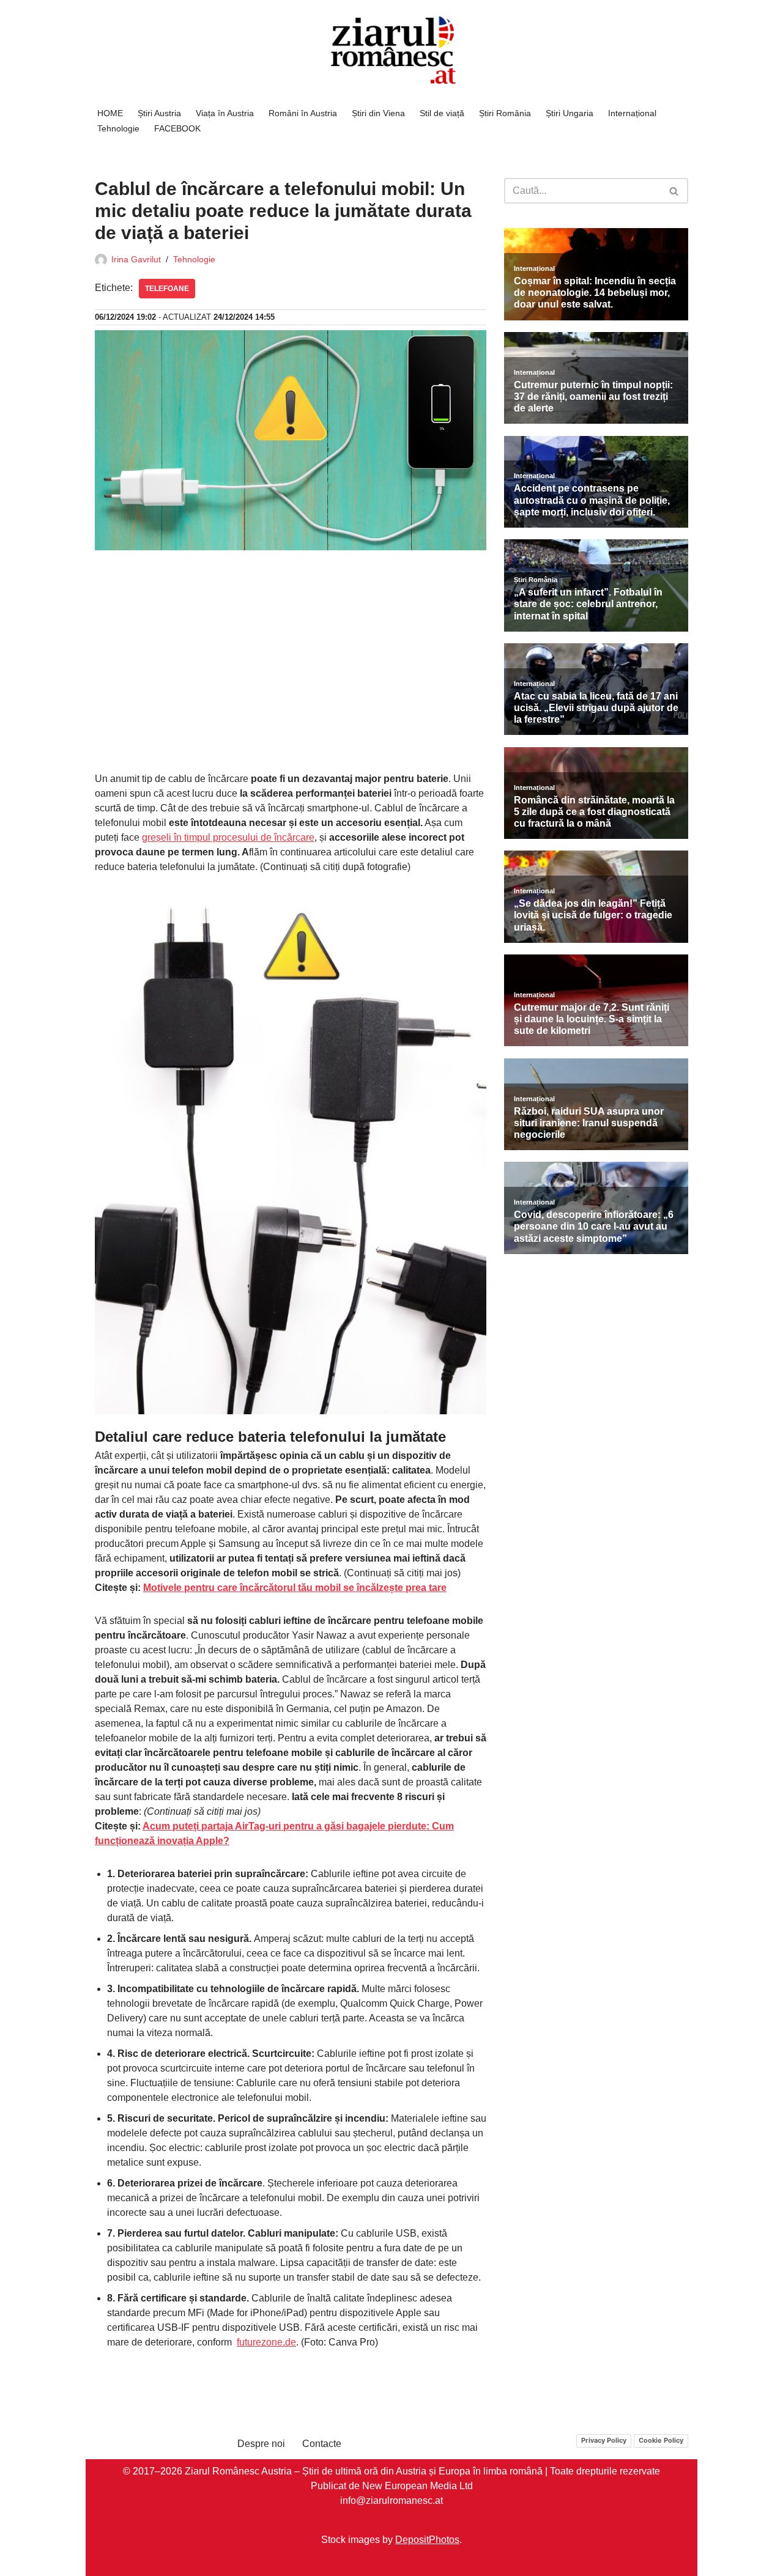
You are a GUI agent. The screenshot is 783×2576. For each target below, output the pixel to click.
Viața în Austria (225, 113)
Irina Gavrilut (136, 259)
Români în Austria (303, 113)
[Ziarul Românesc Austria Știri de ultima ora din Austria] (391, 50)
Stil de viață (442, 113)
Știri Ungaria (570, 113)
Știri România (505, 113)
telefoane (167, 289)
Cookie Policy (661, 2440)
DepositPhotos (427, 2539)
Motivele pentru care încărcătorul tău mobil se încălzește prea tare (295, 1588)
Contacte (322, 2444)
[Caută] (674, 191)
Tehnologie (118, 128)
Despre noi (261, 2444)
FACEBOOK (177, 128)
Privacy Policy (604, 2440)
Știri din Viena (378, 113)
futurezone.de (266, 2342)
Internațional (632, 113)
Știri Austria (159, 113)
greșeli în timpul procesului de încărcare (228, 837)
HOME (110, 113)
